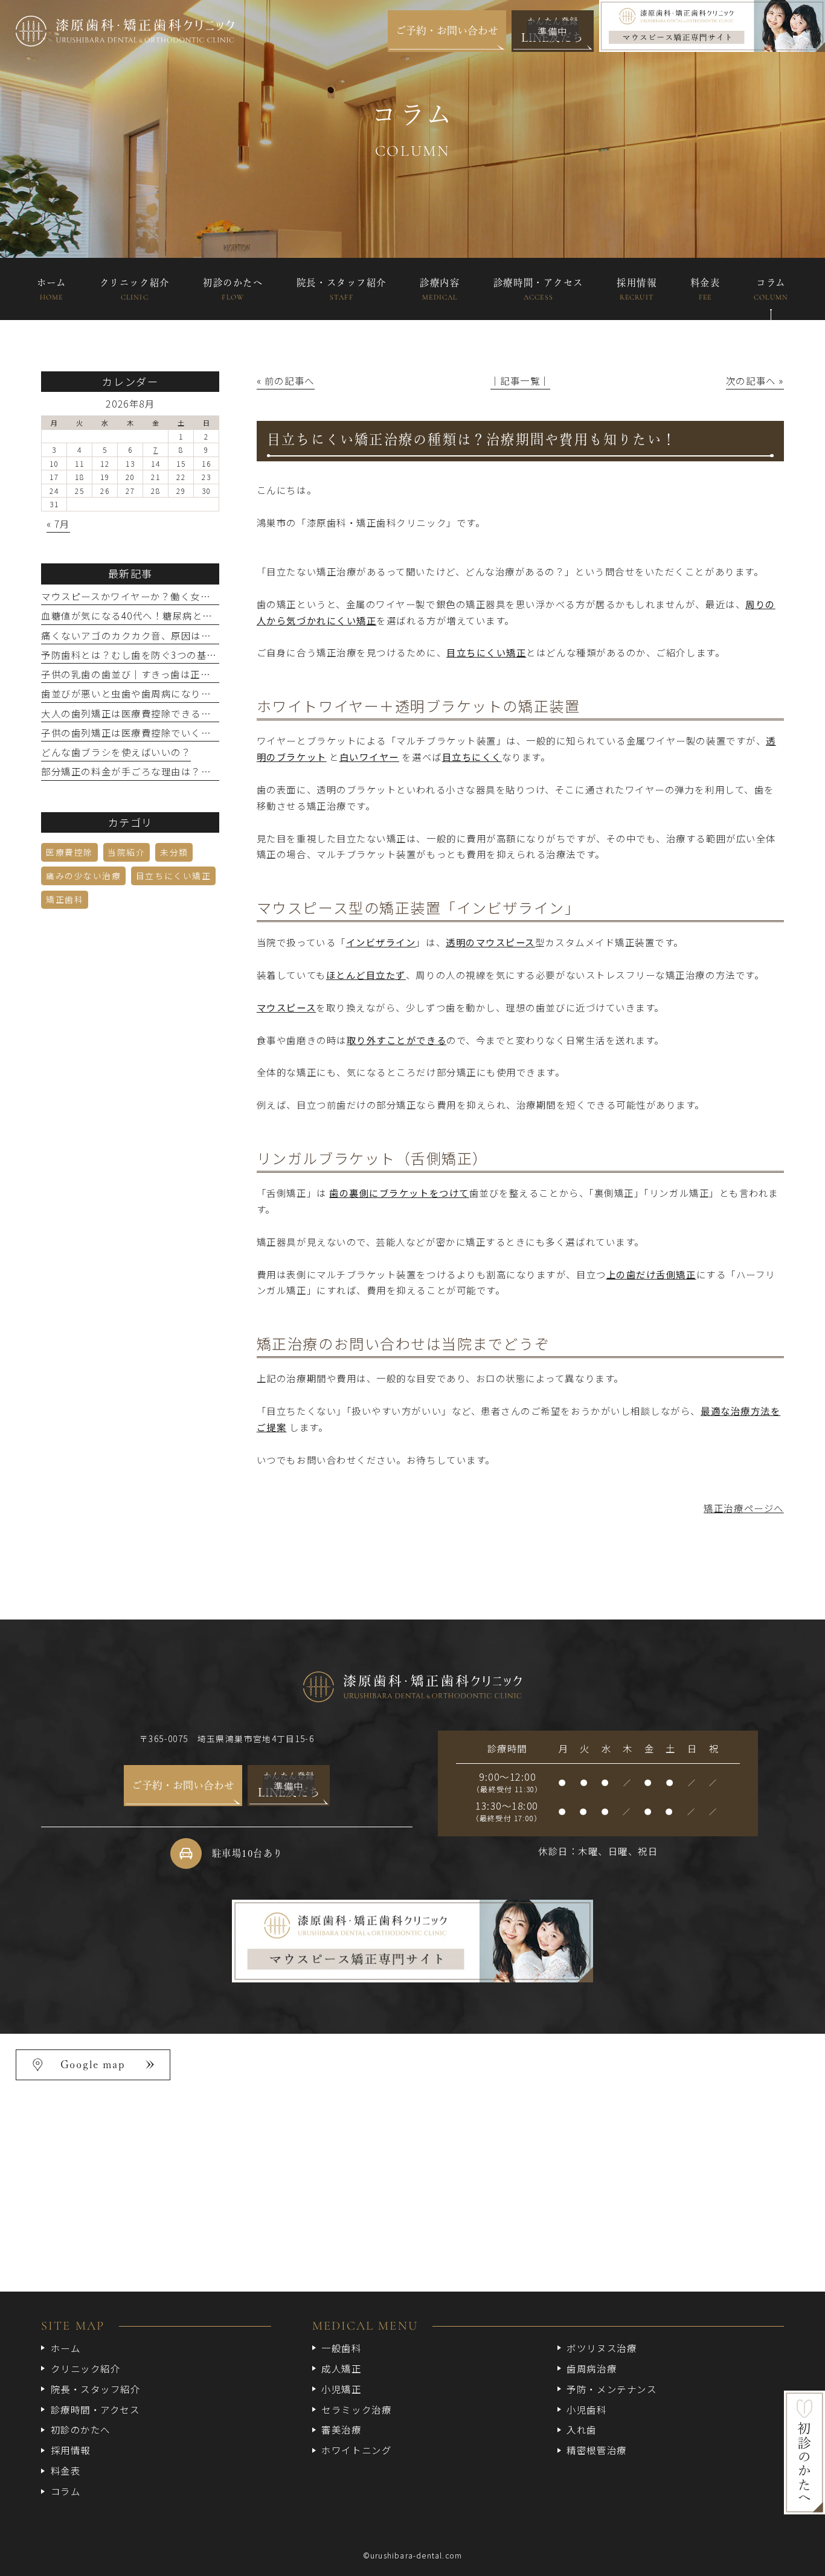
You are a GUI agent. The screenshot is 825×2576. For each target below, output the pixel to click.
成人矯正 (341, 2368)
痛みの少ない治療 (83, 876)
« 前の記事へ (286, 380)
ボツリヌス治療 (602, 2348)
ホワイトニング (356, 2450)
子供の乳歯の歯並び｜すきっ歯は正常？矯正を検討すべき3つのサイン (198, 674)
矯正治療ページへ (743, 1508)
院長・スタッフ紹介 (95, 2389)
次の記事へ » (755, 380)
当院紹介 (126, 852)
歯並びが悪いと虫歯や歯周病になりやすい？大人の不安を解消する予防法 (206, 693)
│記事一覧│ (520, 380)
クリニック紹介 (85, 2368)
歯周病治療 (592, 2368)
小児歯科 (586, 2409)
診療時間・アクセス (95, 2409)
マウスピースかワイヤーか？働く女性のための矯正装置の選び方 (186, 596)
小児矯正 (341, 2389)
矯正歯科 (65, 899)
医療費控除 (69, 852)
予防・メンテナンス (612, 2389)
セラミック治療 (356, 2409)
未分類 (174, 852)
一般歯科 (341, 2348)
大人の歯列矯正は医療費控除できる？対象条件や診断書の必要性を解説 (201, 713)
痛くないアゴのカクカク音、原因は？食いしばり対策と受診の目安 (191, 635)
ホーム (66, 2348)
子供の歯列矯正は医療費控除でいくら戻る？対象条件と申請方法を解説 (201, 732)
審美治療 (341, 2429)
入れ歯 (582, 2429)
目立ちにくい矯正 (173, 876)
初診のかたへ (81, 2429)
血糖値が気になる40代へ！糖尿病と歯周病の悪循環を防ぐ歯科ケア (192, 615)
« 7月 (58, 524)
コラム (66, 2491)
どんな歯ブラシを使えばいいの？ (116, 752)
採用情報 (71, 2450)
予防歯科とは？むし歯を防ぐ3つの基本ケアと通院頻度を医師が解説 (194, 655)
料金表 (66, 2470)
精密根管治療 (596, 2450)
